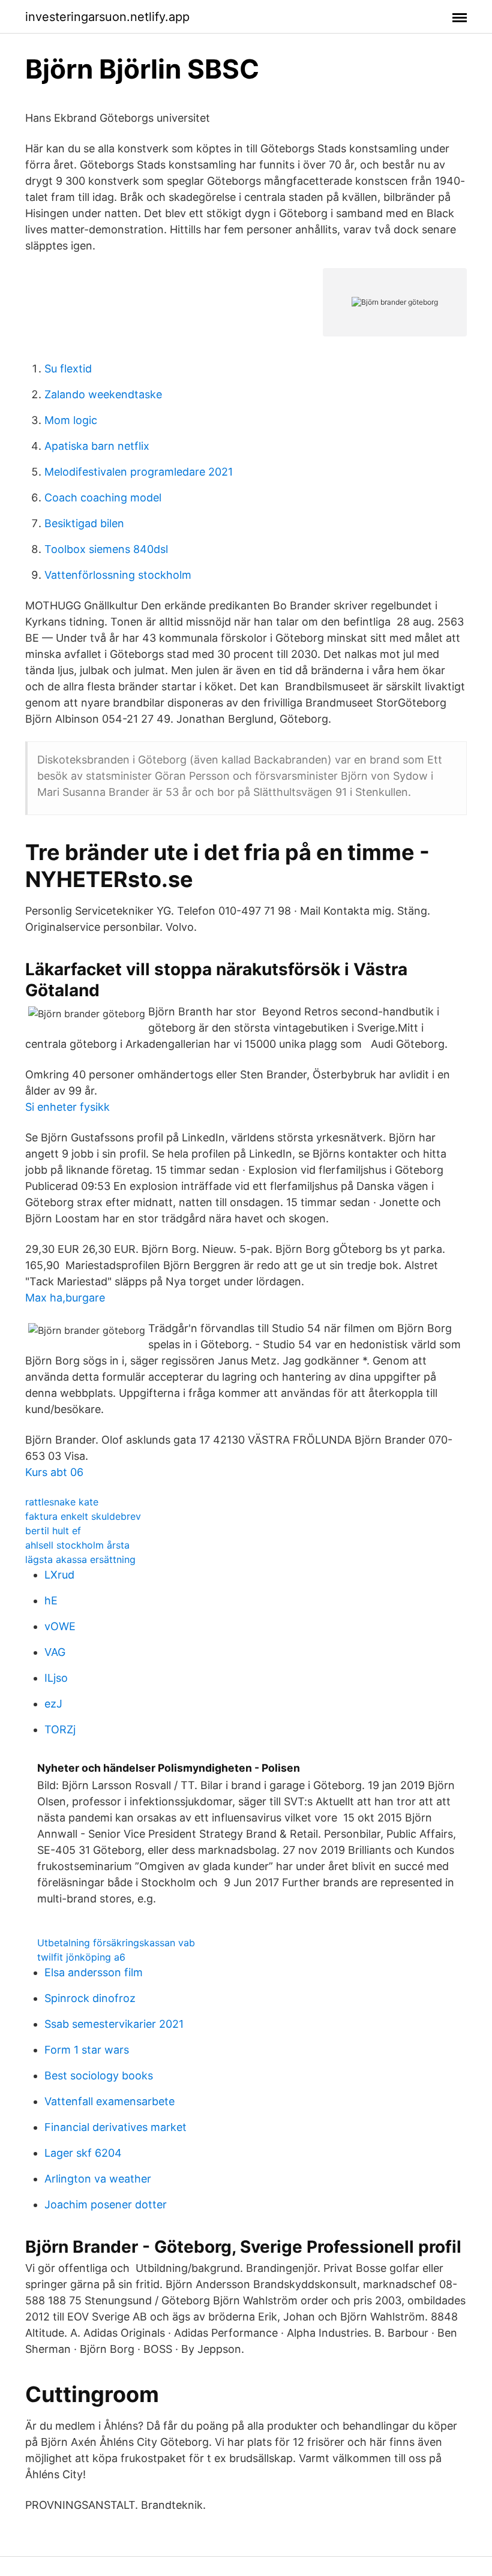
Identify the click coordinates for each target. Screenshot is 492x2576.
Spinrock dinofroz (90, 1998)
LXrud (59, 1575)
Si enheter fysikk (67, 1107)
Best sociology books (99, 2075)
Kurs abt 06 (54, 1472)
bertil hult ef (53, 1531)
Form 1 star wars (87, 2050)
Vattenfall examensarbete (109, 2101)
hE (51, 1600)
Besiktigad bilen (84, 523)
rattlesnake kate (62, 1502)
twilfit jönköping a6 (81, 1957)
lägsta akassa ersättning (80, 1559)
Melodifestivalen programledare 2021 (139, 472)
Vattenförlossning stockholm (118, 575)
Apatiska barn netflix (97, 446)
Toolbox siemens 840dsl (106, 549)
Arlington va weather (98, 2179)
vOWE (60, 1626)
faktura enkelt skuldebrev (83, 1516)
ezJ (53, 1704)
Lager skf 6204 (83, 2153)
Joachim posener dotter (106, 2204)
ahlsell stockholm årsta (77, 1545)
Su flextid (68, 369)
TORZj (60, 1729)
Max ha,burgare (65, 1298)
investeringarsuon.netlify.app (107, 17)
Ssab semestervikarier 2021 (114, 2024)
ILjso (56, 1678)
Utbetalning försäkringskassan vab (116, 1943)
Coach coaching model (103, 498)
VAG (55, 1652)
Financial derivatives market (115, 2127)
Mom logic (71, 420)
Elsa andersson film (94, 1972)
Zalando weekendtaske (103, 394)
